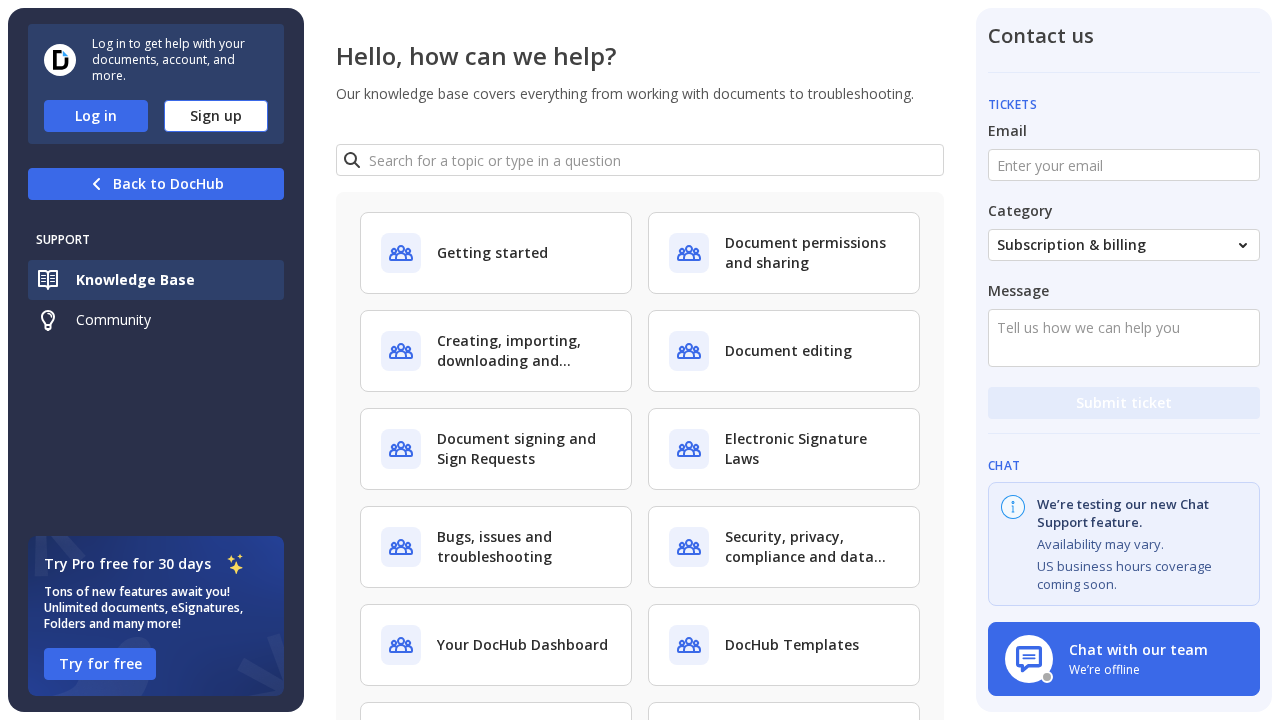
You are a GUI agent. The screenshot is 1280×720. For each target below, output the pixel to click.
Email (1007, 130)
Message (1018, 290)
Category (1020, 210)
